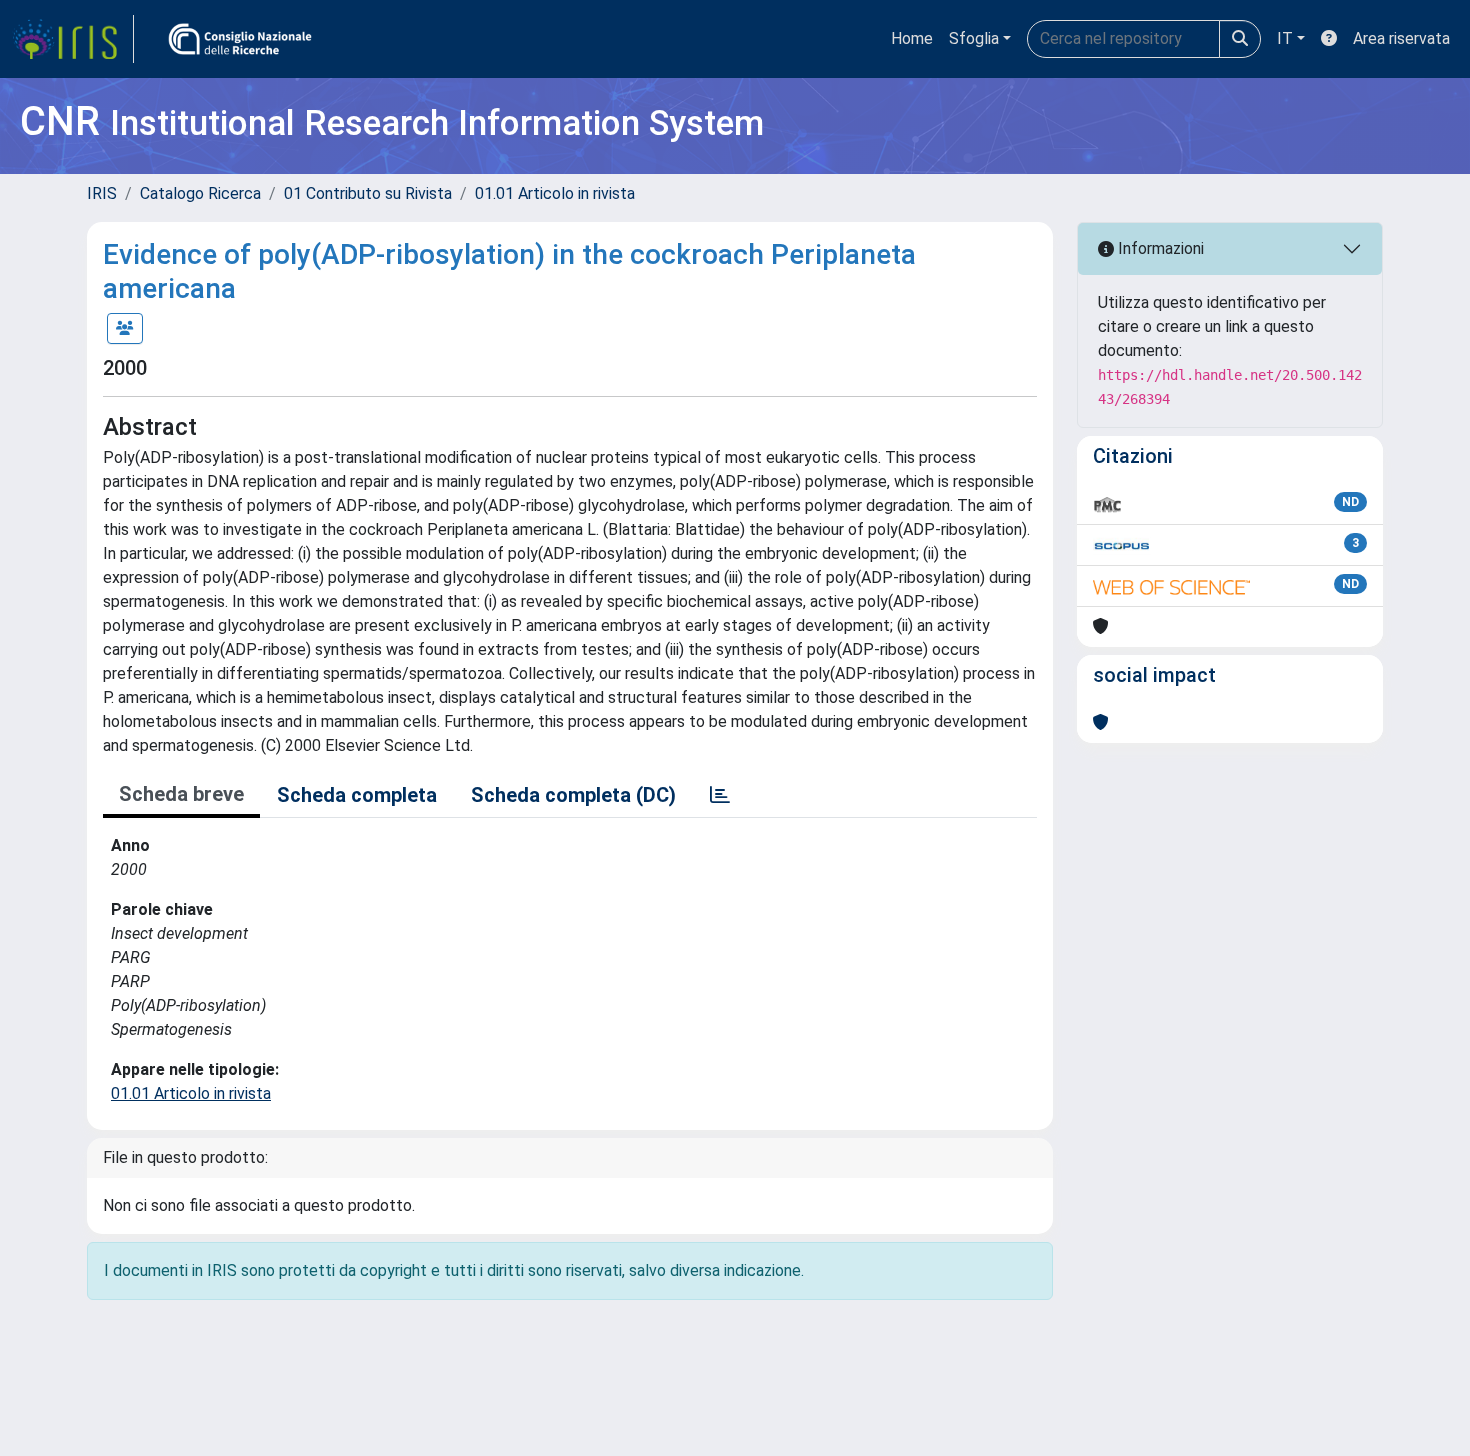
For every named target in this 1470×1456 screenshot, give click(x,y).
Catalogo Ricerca (200, 193)
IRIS (102, 193)
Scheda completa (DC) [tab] (573, 795)
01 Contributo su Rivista (368, 193)
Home (912, 38)
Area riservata (1401, 38)
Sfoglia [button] (974, 38)
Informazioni (1159, 248)
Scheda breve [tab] (181, 794)
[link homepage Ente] (240, 39)
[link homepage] (73, 39)
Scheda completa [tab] (357, 795)
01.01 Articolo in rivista (555, 193)
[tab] (720, 795)
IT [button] (1285, 38)
